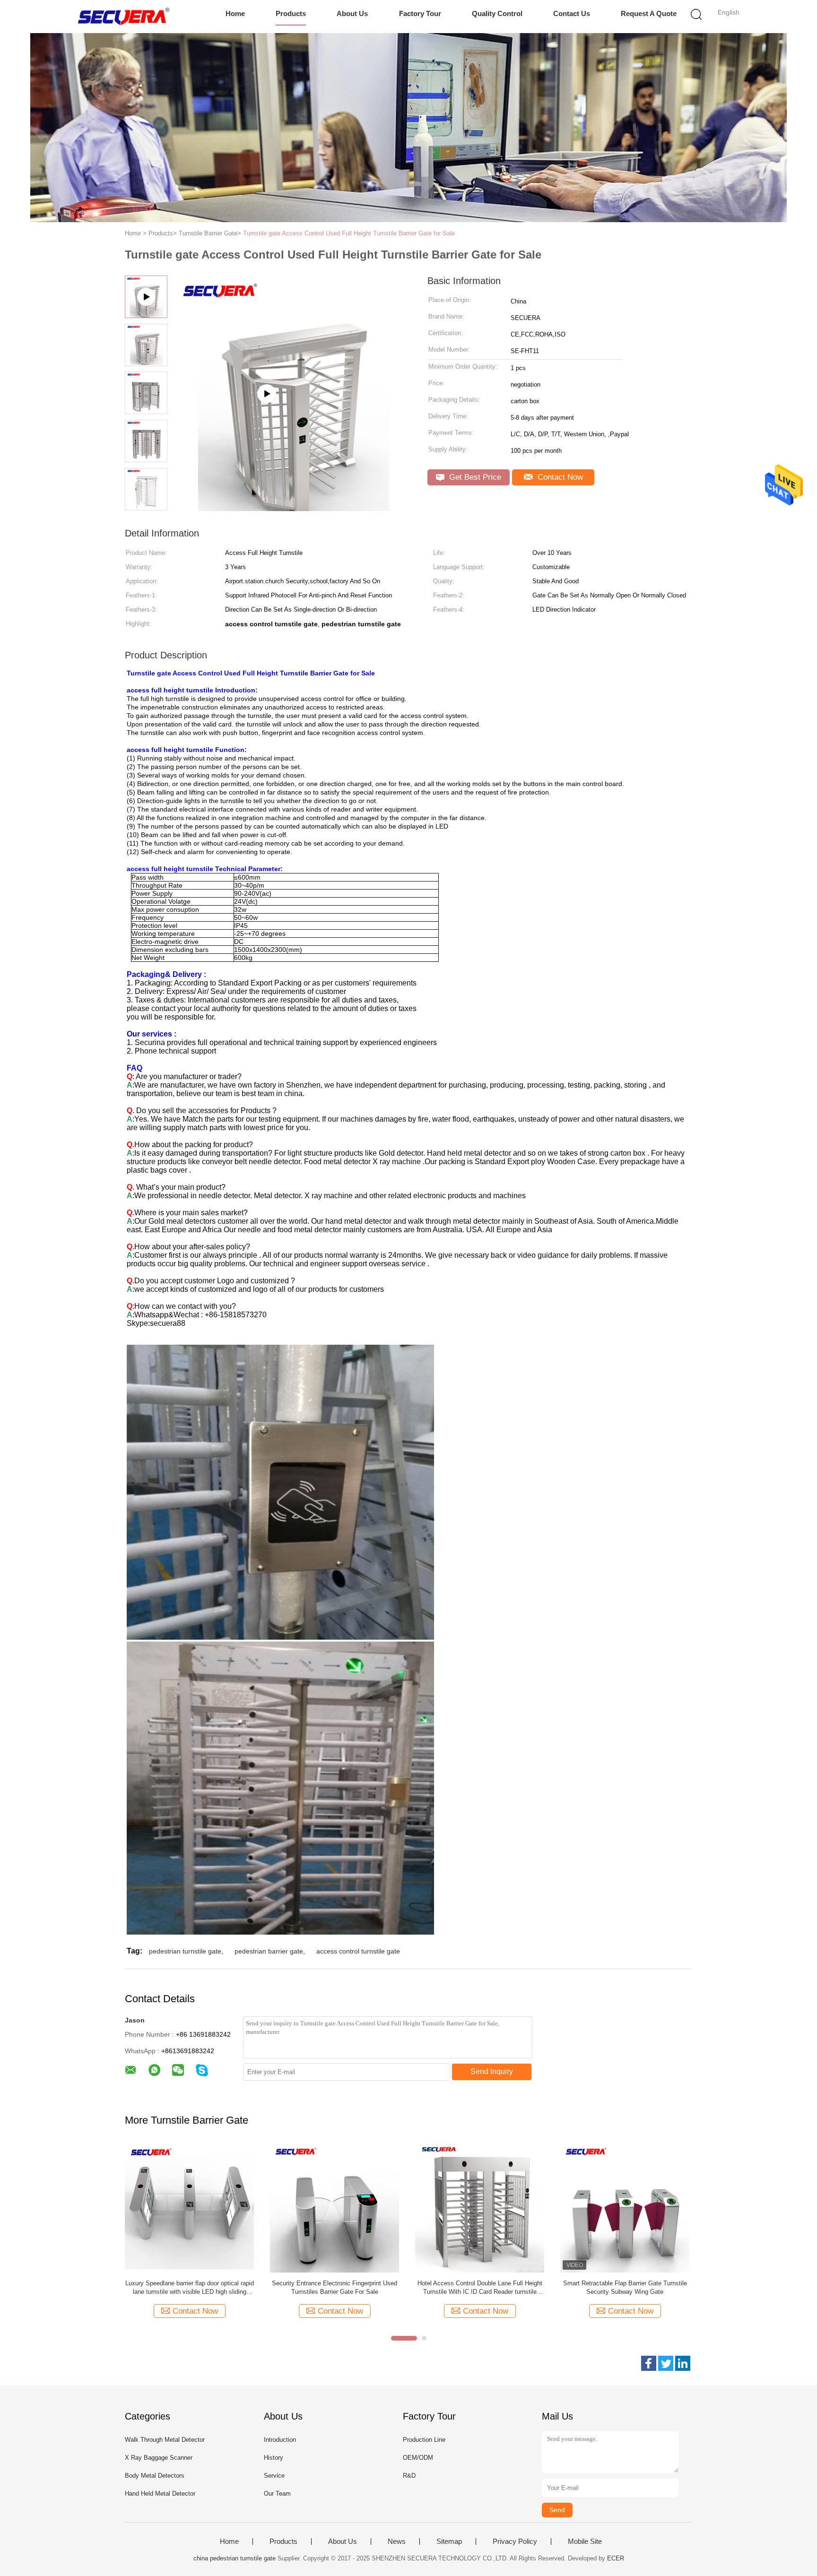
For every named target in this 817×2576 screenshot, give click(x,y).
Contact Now (559, 477)
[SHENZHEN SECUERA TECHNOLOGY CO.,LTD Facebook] (649, 2363)
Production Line (424, 2440)
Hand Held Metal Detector (160, 2494)
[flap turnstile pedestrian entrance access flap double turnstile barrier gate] (291, 508)
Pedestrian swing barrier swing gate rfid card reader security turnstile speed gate (480, 2287)
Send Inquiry (492, 2071)
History (274, 2458)
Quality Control (497, 13)
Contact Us (572, 13)
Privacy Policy (515, 2541)
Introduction (280, 2440)
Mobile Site (585, 2541)
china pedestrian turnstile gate (235, 2558)
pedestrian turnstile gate (185, 1951)
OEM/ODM (418, 2458)
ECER (616, 2558)
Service (274, 2476)
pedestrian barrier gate (269, 1951)
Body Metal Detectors (155, 2476)
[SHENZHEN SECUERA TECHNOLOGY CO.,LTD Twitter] (666, 2363)
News (397, 2541)
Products (291, 13)
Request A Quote (649, 13)
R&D (409, 2476)
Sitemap (449, 2541)
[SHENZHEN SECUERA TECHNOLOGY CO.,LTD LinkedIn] (683, 2363)
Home (235, 13)
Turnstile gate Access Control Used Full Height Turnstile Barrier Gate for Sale (349, 233)
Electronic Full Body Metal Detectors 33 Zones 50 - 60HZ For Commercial (189, 2287)
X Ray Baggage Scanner (159, 2458)
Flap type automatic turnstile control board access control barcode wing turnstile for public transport (335, 2288)
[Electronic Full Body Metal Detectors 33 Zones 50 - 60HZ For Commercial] (189, 2208)
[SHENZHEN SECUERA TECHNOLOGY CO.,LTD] (124, 17)
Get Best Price (474, 477)
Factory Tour (420, 13)
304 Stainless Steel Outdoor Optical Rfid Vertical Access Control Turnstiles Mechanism (625, 2287)
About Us (352, 13)
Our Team (277, 2494)
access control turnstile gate (358, 1951)
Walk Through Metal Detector (165, 2440)
